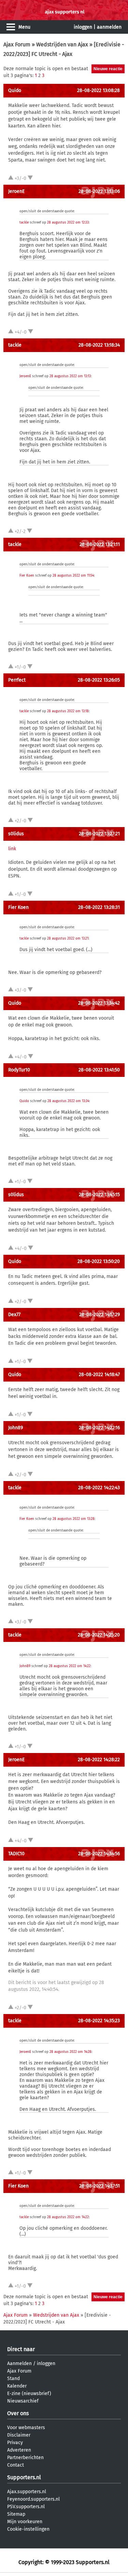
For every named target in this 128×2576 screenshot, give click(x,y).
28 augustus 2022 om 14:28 (70, 2052)
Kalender (17, 2386)
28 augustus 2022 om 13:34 (68, 1101)
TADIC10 (16, 1854)
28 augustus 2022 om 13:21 (68, 939)
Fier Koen (27, 576)
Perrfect (17, 680)
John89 (16, 1428)
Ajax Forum (17, 44)
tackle (24, 223)
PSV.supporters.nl (26, 2507)
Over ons (18, 2413)
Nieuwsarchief (23, 2401)
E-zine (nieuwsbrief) (29, 2394)
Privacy (15, 2443)
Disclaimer (19, 2435)
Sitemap (16, 2514)
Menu (24, 27)
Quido (15, 90)
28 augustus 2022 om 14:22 (70, 1666)
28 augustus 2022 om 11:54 (73, 576)
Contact (16, 2465)
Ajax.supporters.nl (27, 2492)
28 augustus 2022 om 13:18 (68, 711)
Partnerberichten (25, 2458)
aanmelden (109, 27)
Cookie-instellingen (28, 2529)
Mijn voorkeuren (25, 2522)
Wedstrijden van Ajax (62, 44)
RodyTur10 (19, 1070)
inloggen (83, 27)
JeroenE (16, 191)
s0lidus (16, 834)
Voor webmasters (26, 2428)
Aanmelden (19, 2364)
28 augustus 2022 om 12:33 (68, 223)
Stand (13, 2379)
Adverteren (19, 2450)
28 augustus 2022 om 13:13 (70, 376)
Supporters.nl (24, 2477)
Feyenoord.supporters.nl (33, 2499)
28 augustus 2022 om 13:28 (74, 1519)
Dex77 (14, 1315)
